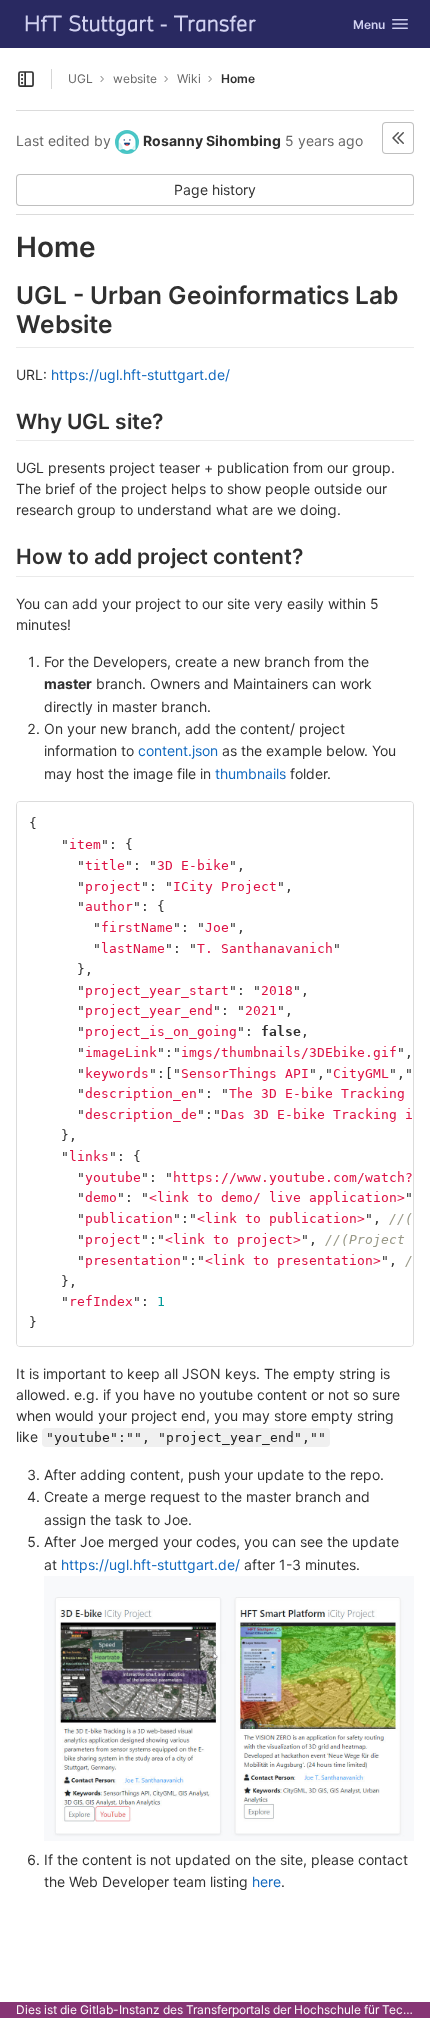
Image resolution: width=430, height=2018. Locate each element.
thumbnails (250, 773)
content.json (178, 750)
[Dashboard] (141, 24)
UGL (80, 78)
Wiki (189, 78)
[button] (398, 138)
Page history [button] (215, 189)
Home (238, 78)
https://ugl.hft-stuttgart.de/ (140, 374)
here (266, 1881)
